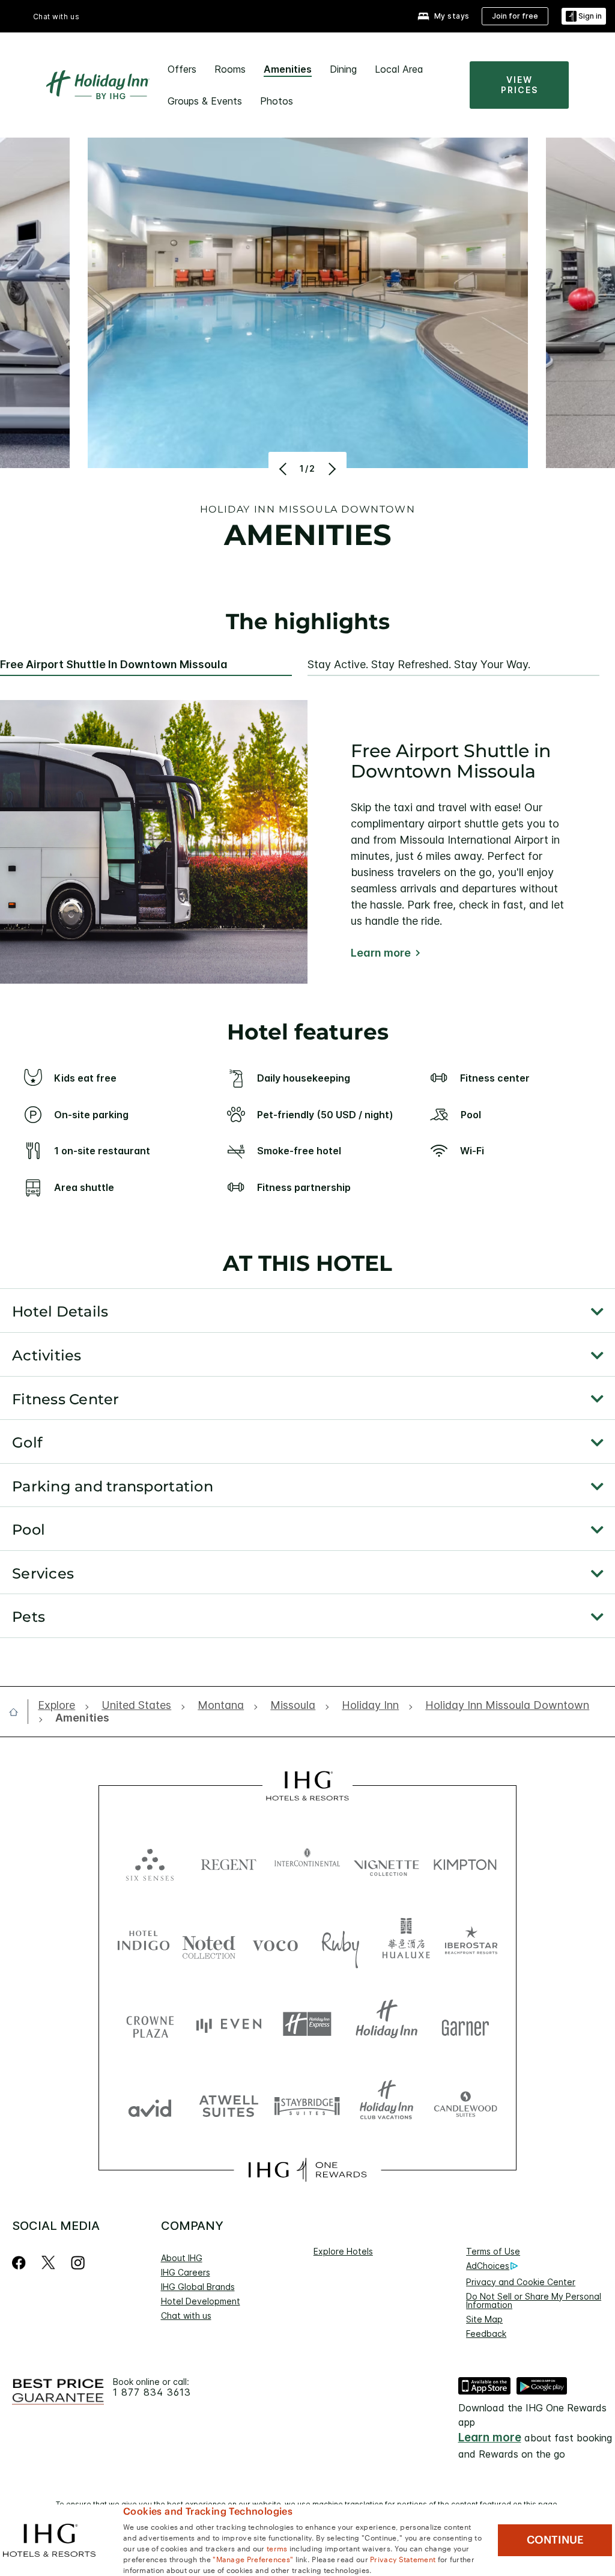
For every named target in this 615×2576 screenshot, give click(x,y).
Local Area (399, 69)
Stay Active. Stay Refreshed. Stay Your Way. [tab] (419, 665)
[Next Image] (331, 469)
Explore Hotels (343, 2251)
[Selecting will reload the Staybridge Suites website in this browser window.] (307, 2105)
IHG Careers (186, 2272)
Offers (182, 69)
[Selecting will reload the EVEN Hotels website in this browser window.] (229, 2024)
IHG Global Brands (198, 2287)
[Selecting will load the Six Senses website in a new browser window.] (150, 1862)
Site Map (484, 2319)
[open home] (18, 1712)
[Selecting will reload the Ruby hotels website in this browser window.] (341, 1943)
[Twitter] (48, 2263)
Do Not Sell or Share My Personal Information (534, 2300)
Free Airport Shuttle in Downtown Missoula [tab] (114, 665)
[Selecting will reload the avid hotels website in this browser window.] (150, 2105)
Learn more (381, 953)
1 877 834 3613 (152, 2392)
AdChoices (488, 2266)
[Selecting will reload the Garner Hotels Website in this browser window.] (465, 2024)
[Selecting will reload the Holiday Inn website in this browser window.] (386, 2024)
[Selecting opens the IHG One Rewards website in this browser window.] (307, 2170)
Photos (277, 101)
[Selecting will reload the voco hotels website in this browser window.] (275, 1943)
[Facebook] (21, 2263)
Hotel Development (201, 2301)
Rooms (230, 69)
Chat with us (186, 2316)
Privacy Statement (403, 2559)
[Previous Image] (284, 469)
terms (277, 2548)
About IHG (182, 2258)
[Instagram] (78, 2263)
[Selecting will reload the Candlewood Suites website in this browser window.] (465, 2105)
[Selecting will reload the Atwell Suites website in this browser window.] (229, 2105)
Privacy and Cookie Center (521, 2282)
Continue (555, 2540)
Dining (343, 69)
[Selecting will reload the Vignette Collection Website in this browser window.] (386, 1862)
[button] (584, 17)
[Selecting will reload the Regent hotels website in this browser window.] (229, 1862)
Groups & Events (205, 101)
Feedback (486, 2334)
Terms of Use (493, 2251)
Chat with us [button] (56, 17)
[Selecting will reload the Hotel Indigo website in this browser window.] (144, 1943)
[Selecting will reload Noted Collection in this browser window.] (209, 1943)
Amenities (288, 69)
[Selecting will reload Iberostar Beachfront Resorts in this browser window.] (471, 1943)
